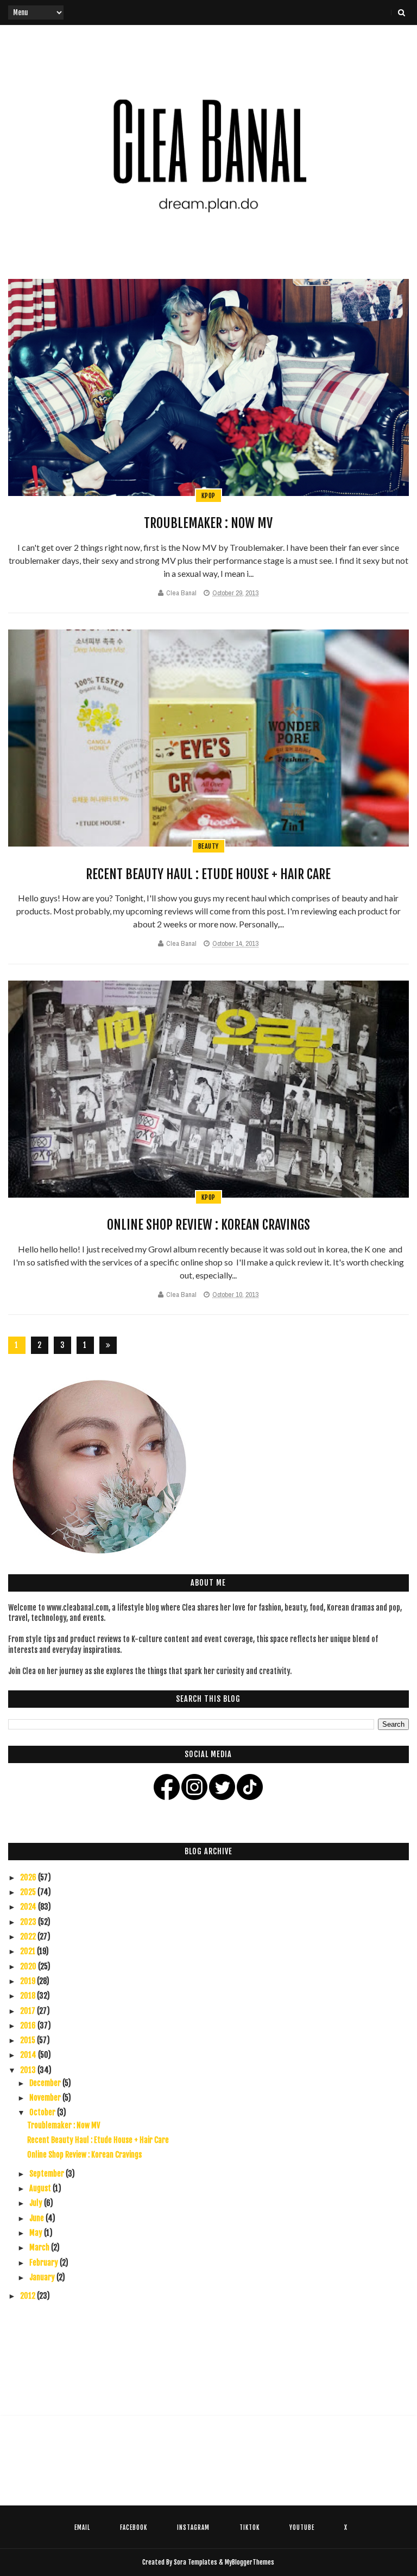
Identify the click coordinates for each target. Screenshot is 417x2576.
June (37, 2218)
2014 (29, 2055)
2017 (29, 2011)
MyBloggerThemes (249, 2562)
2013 (29, 2070)
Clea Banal (181, 593)
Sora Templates (195, 2562)
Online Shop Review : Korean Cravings (208, 1225)
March (40, 2247)
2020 (29, 1966)
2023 (29, 1922)
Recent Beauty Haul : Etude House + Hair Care (208, 874)
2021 (29, 1951)
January (43, 2277)
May (37, 2233)
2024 (29, 1907)
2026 (29, 1877)
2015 (29, 2040)
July (37, 2203)
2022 (29, 1936)
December (46, 2083)
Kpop (208, 496)
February (45, 2263)
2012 (29, 2296)
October (43, 2112)
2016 (29, 2025)
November (46, 2098)
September (48, 2174)
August (41, 2188)
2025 (29, 1892)
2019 (29, 1981)
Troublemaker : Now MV (208, 523)
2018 (29, 1996)
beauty (208, 846)
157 (85, 1347)
